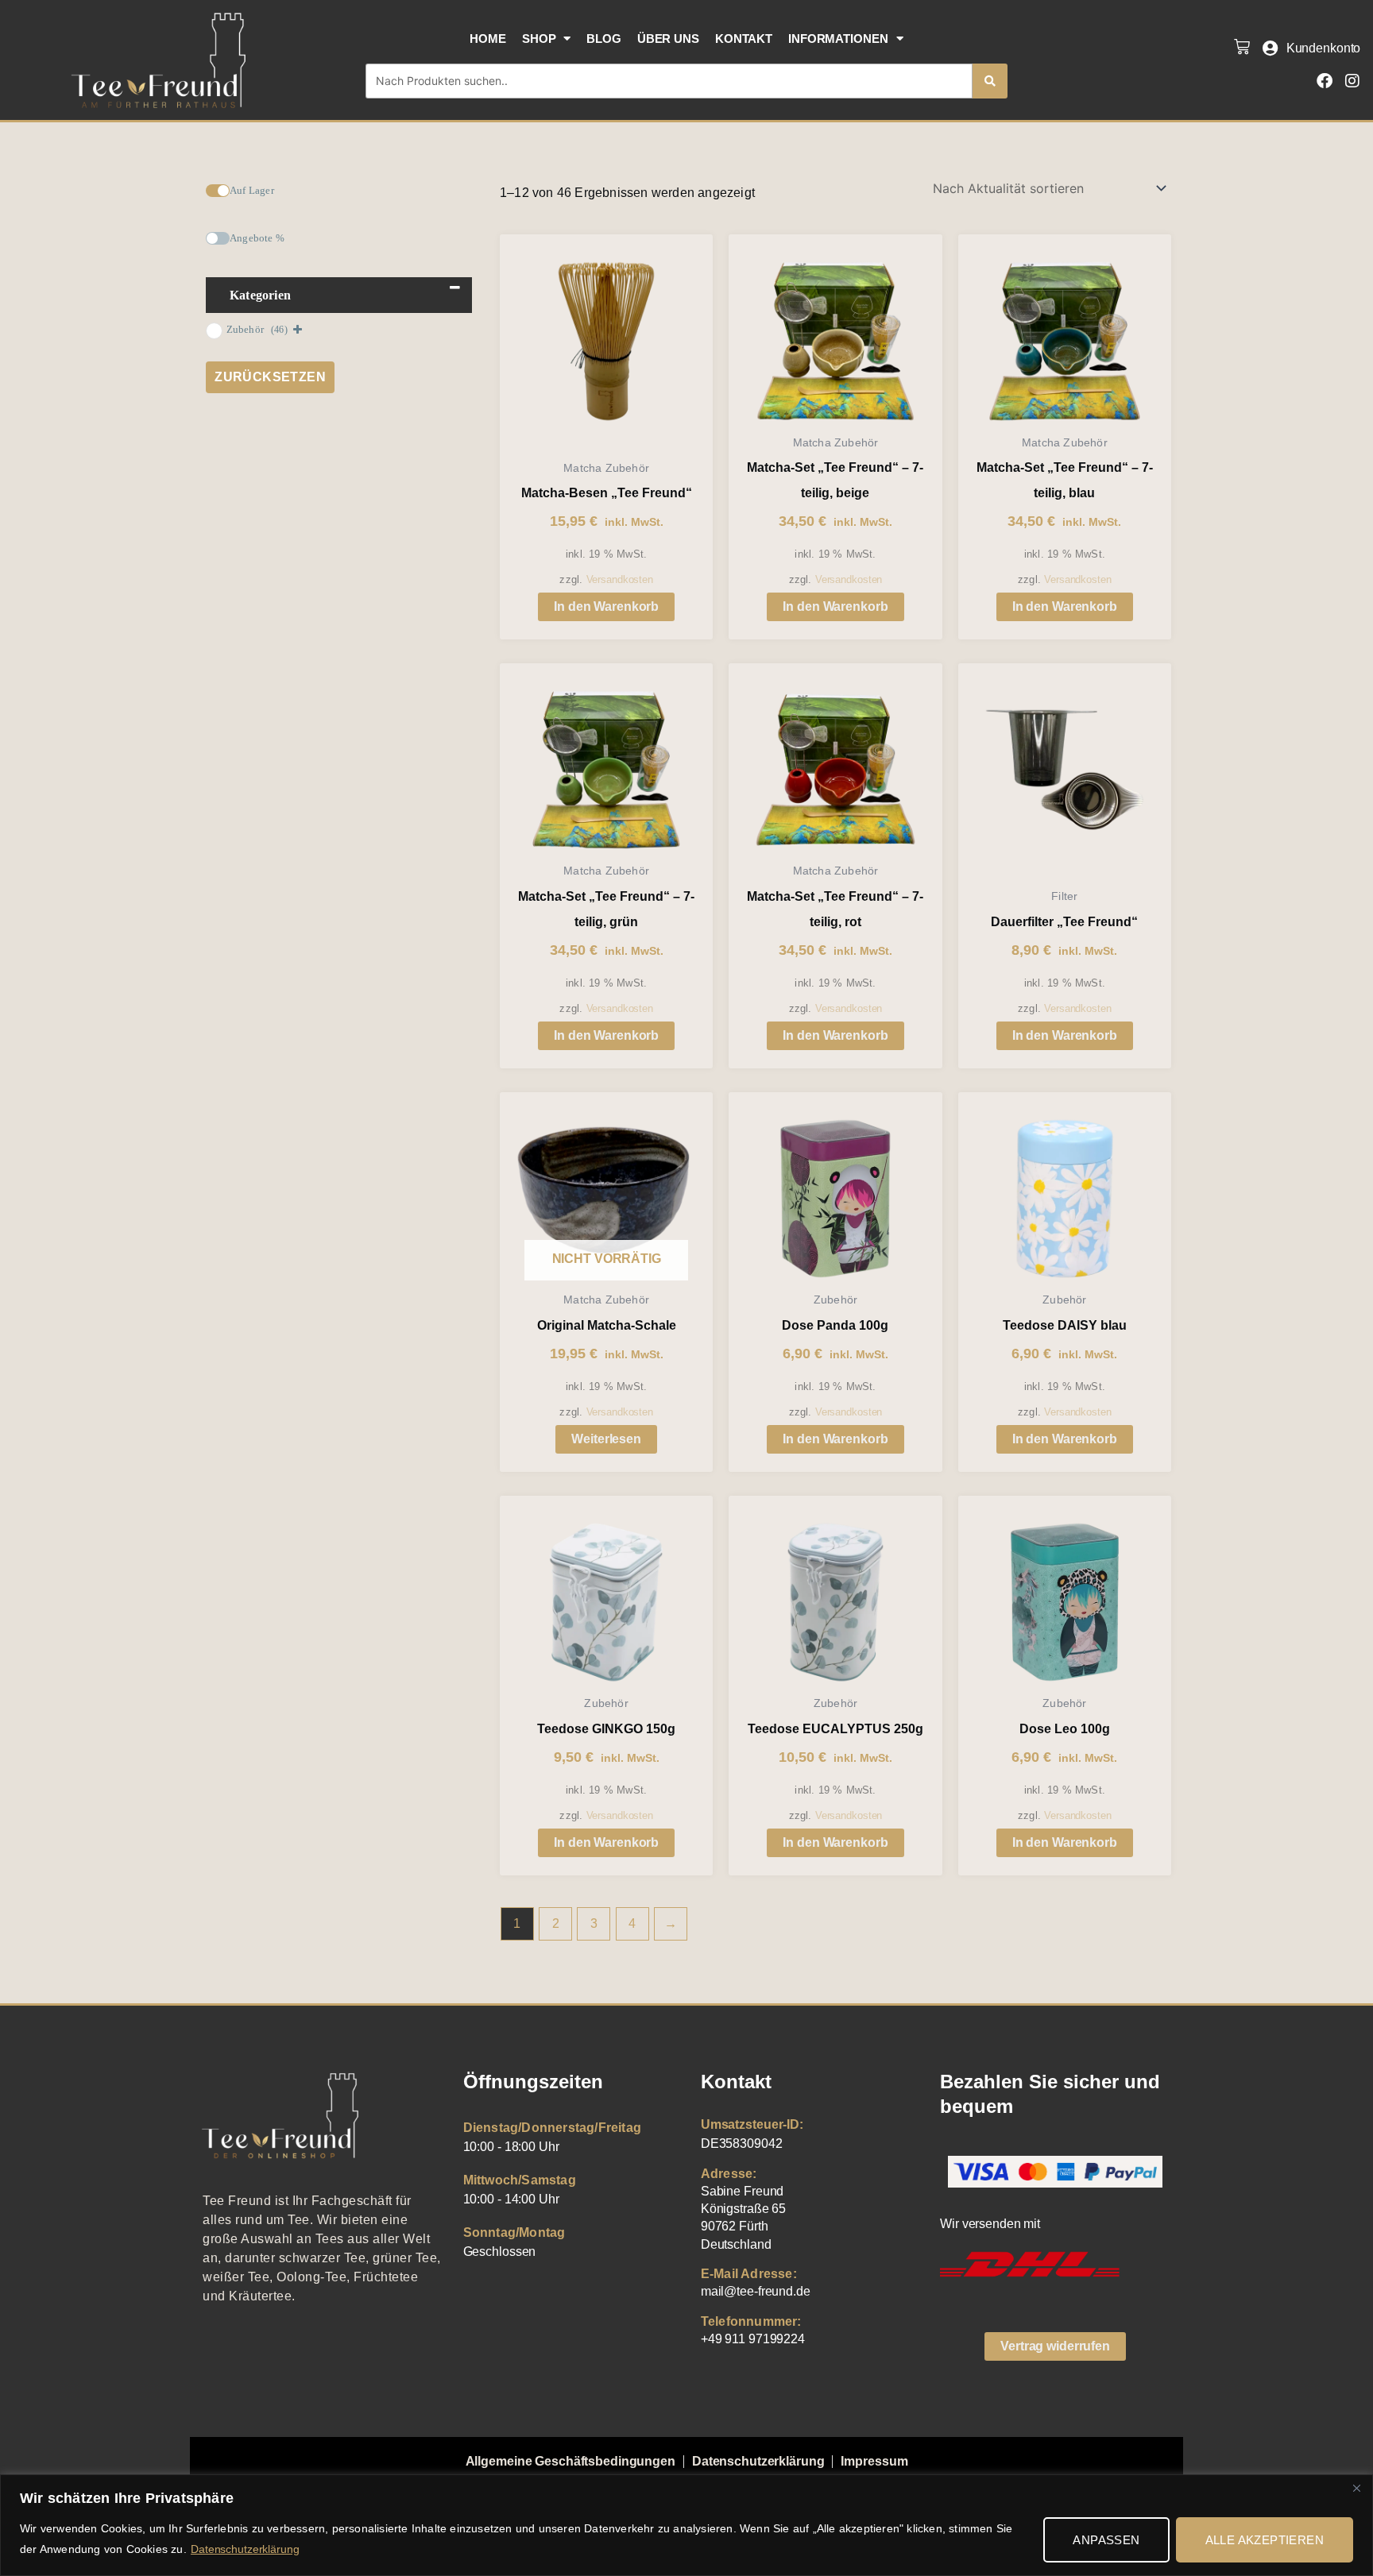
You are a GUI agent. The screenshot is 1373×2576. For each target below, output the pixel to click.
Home (488, 39)
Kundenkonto (1324, 48)
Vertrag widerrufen (1055, 2346)
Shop (539, 39)
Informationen (838, 39)
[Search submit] (990, 81)
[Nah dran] (1356, 2488)
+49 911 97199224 (753, 2339)
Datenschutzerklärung (245, 2549)
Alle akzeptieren (1265, 2540)
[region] (686, 2525)
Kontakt (744, 39)
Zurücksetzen (270, 377)
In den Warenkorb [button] (606, 606)
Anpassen (1106, 2540)
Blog (604, 39)
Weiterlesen (606, 1439)
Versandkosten (620, 579)
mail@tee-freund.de (756, 2291)
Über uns (668, 39)
